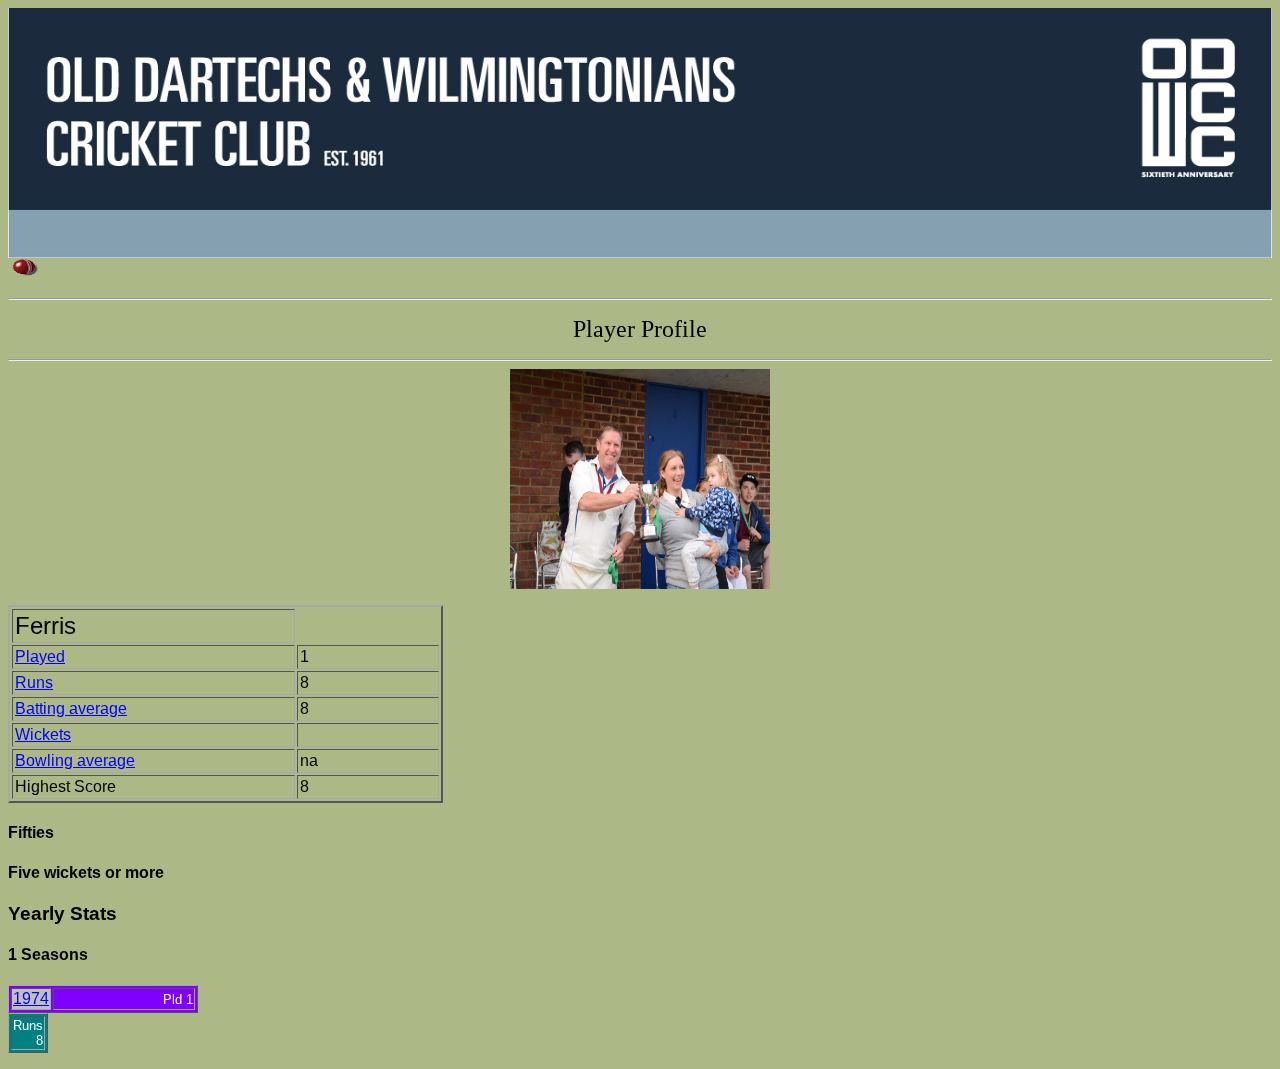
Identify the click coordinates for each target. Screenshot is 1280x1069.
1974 (31, 998)
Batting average (71, 708)
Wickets (43, 734)
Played (40, 656)
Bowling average (75, 760)
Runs (34, 682)
